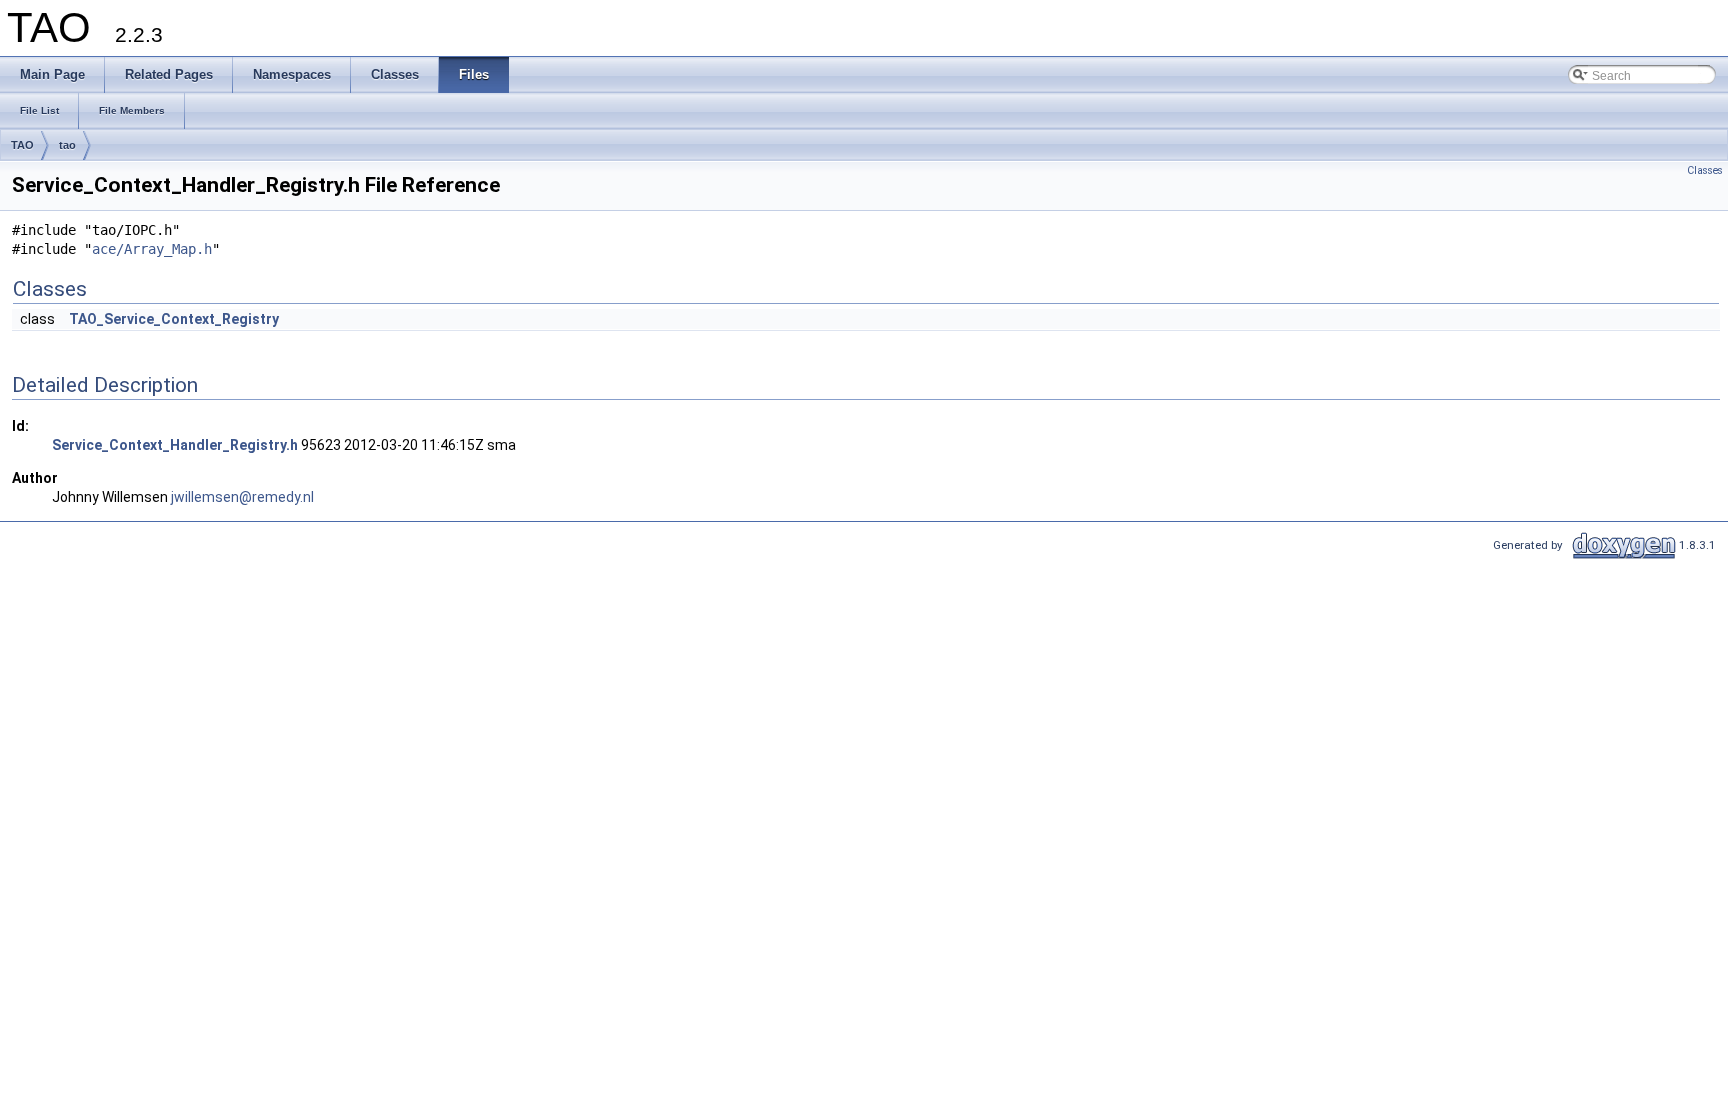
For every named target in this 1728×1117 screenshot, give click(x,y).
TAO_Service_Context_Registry (174, 319)
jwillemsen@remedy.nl (242, 497)
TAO (22, 145)
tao (67, 145)
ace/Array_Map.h (152, 249)
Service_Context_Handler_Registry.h (175, 445)
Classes (1705, 170)
